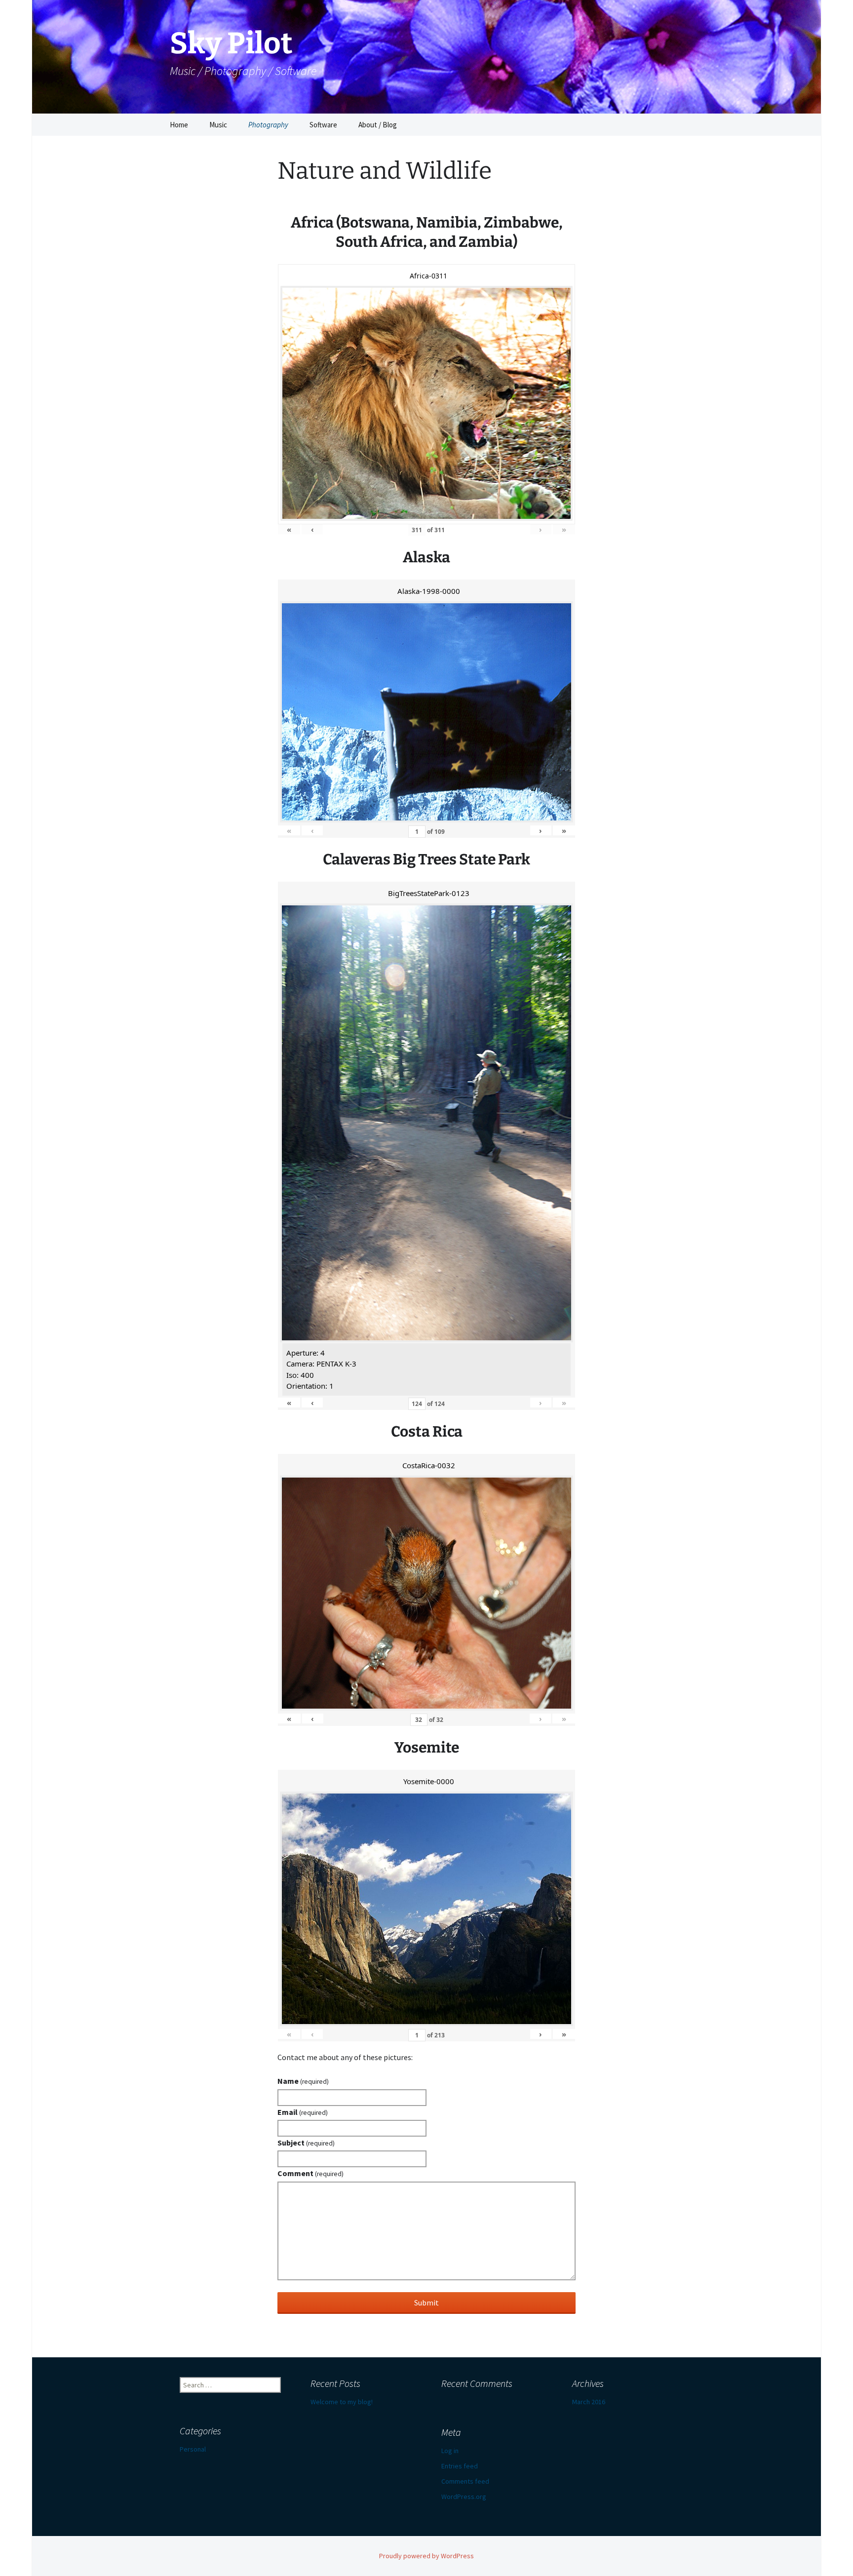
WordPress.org (464, 2497)
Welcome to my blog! (342, 2402)
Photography (268, 125)
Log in (450, 2451)
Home (179, 125)
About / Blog (378, 125)
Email (303, 2112)
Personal (193, 2449)
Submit (426, 2303)
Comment (310, 2173)
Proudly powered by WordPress (426, 2556)
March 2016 (589, 2402)
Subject (306, 2143)
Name (303, 2081)
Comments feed (465, 2481)
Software (323, 125)
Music (218, 125)
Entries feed (460, 2466)
